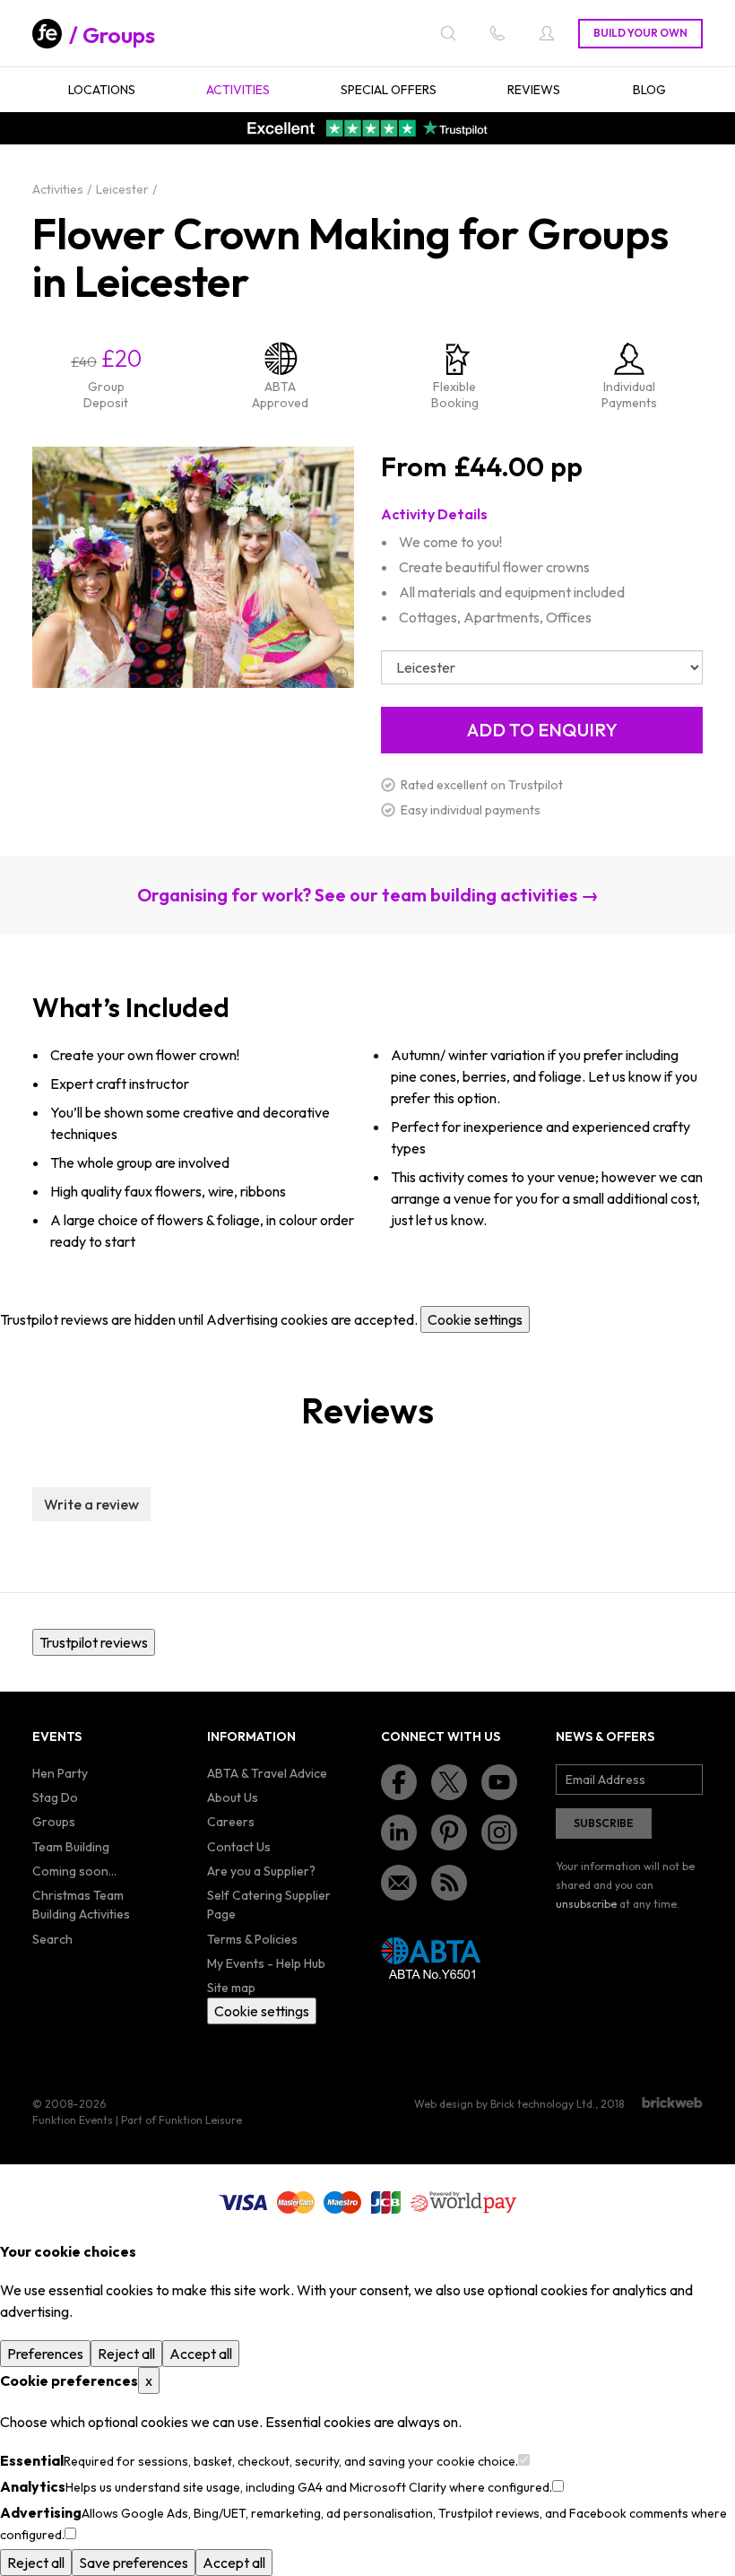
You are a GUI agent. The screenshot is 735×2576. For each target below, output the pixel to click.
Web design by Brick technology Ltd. (505, 2104)
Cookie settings (475, 1319)
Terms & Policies (252, 1939)
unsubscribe (586, 1904)
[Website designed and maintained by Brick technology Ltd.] (672, 2102)
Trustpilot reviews (94, 1642)
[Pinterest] (449, 1832)
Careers (231, 1822)
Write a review (91, 1504)
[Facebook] (399, 1782)
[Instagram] (499, 1832)
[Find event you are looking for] (448, 33)
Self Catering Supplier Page (269, 1905)
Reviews (534, 90)
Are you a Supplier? (261, 1871)
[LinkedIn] (399, 1832)
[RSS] (449, 1883)
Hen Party (60, 1773)
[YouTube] (499, 1782)
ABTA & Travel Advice (267, 1773)
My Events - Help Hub (266, 1963)
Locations (102, 90)
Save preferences (134, 2563)
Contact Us (239, 1847)
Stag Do (55, 1797)
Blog (649, 90)
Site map (231, 1988)
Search (52, 1939)
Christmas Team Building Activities (81, 1905)
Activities (238, 90)
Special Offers (389, 90)
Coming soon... (74, 1871)
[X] (449, 1782)
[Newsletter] (399, 1883)
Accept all (201, 2354)
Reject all (126, 2354)
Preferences (45, 2354)
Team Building (71, 1847)
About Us (233, 1797)
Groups (119, 35)
